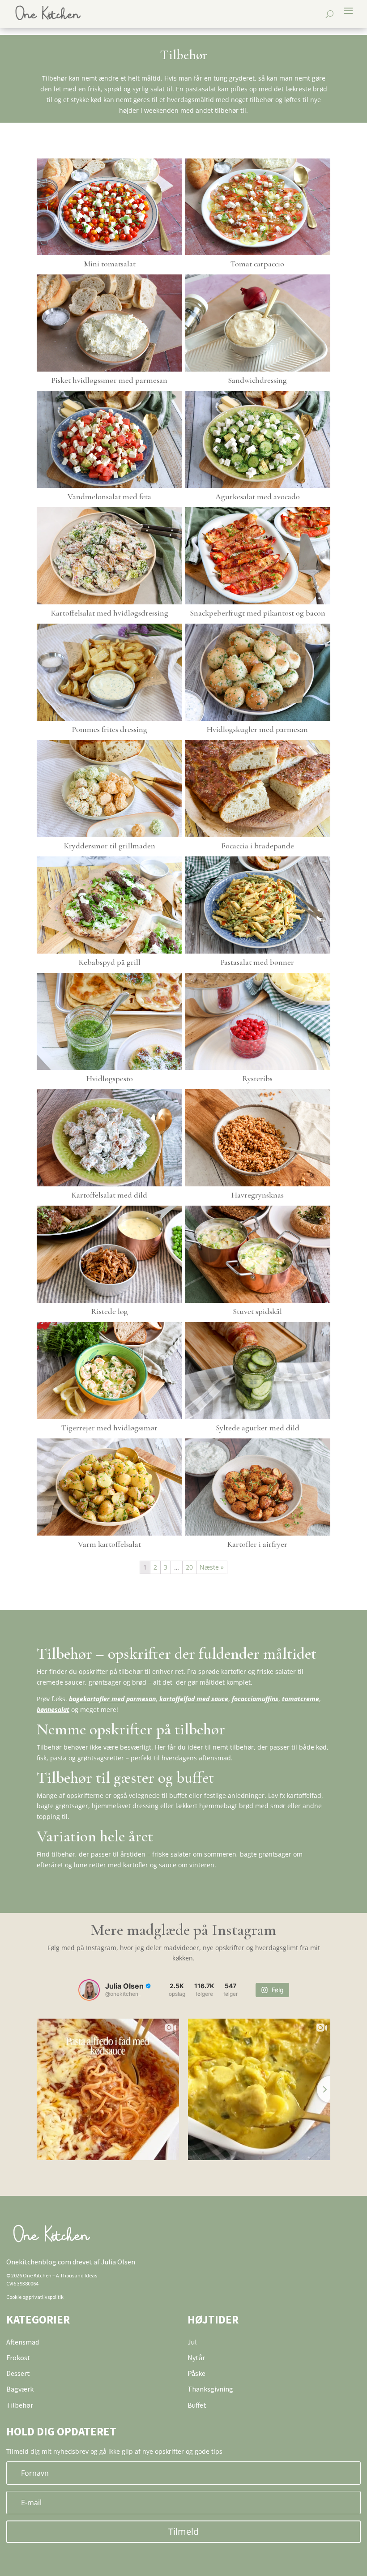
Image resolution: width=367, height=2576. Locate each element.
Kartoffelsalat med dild (109, 1195)
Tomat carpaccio (257, 264)
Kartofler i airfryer (257, 1544)
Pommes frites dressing (110, 729)
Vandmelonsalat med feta (109, 496)
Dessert (18, 2373)
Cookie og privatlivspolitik (35, 2297)
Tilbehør (20, 2405)
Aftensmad (23, 2342)
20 (189, 1567)
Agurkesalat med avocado (258, 496)
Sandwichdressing (257, 380)
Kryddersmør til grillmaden (110, 846)
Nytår (196, 2358)
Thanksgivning (210, 2389)
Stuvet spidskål (257, 1311)
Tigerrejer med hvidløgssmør (109, 1428)
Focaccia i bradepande (258, 846)
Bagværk (20, 2389)
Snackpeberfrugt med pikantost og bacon (258, 613)
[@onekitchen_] (89, 1990)
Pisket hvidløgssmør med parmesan (109, 380)
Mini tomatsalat (110, 264)
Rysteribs (257, 1078)
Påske (196, 2373)
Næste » (212, 1567)
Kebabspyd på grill (110, 962)
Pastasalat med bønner (257, 962)
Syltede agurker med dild (258, 1428)
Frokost (18, 2358)
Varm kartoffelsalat (109, 1544)
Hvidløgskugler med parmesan (257, 729)
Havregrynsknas (258, 1195)
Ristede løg (109, 1311)
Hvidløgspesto (110, 1078)
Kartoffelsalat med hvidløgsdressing (110, 613)
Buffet (197, 2405)
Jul (192, 2342)
